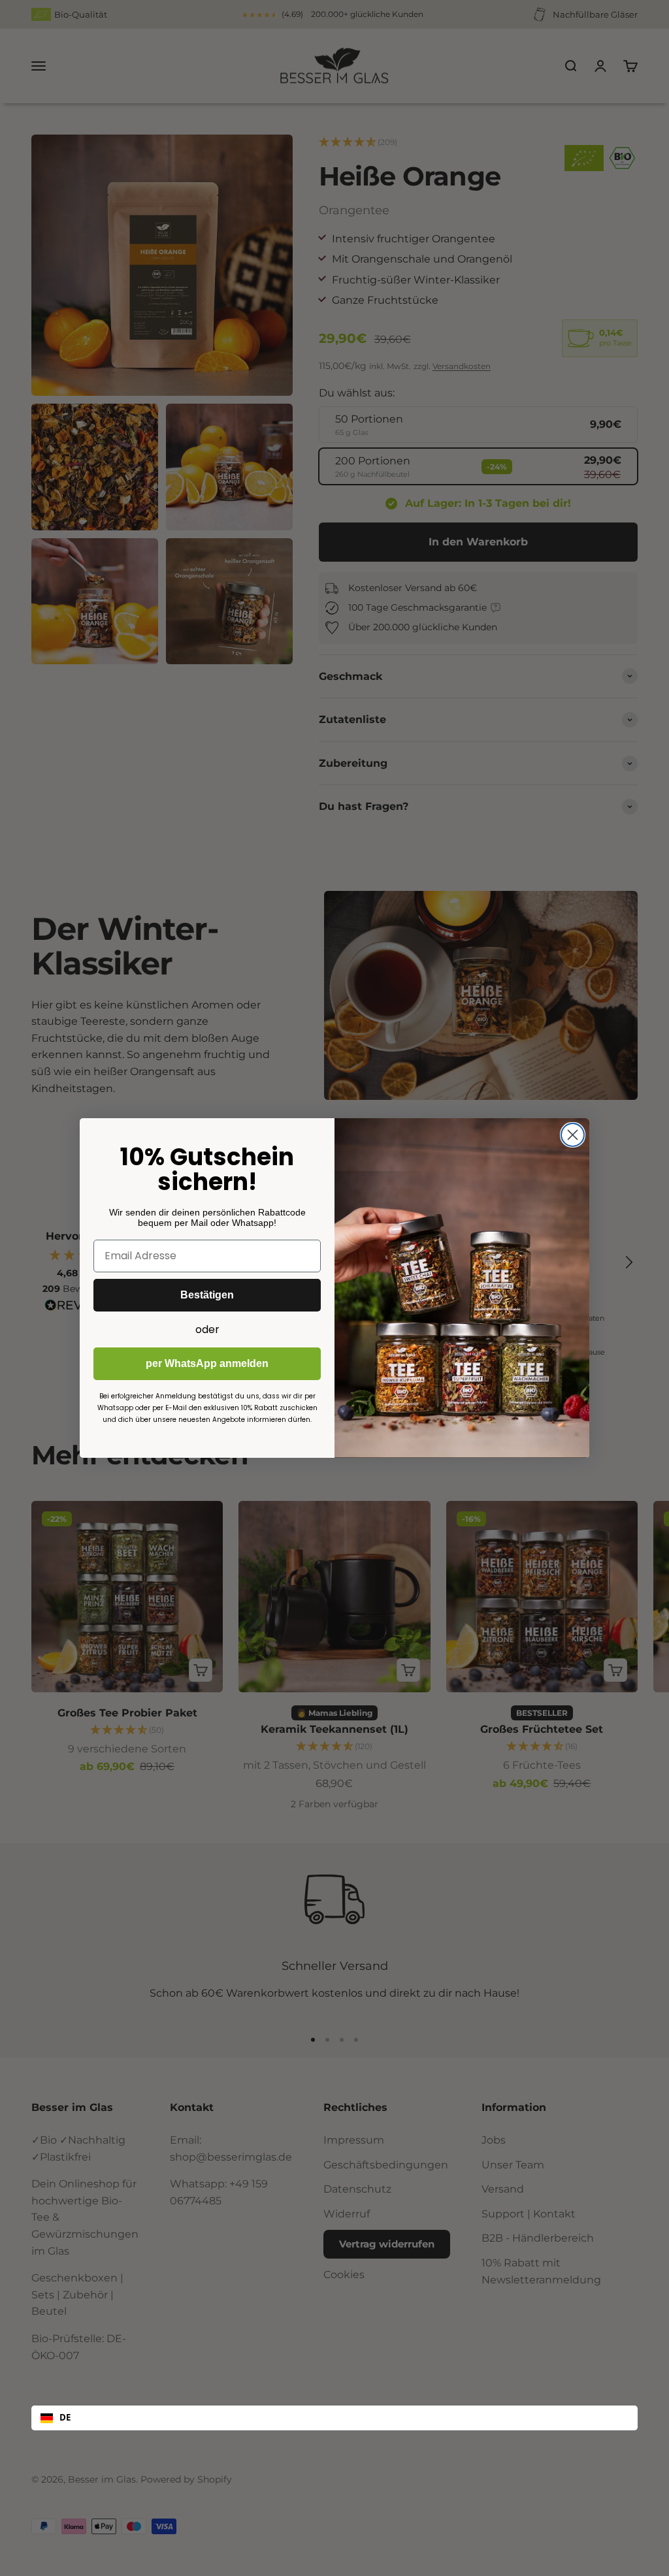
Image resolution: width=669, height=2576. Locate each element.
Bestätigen (207, 1295)
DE (65, 2417)
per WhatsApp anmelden (207, 1363)
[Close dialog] (573, 1135)
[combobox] (334, 2418)
